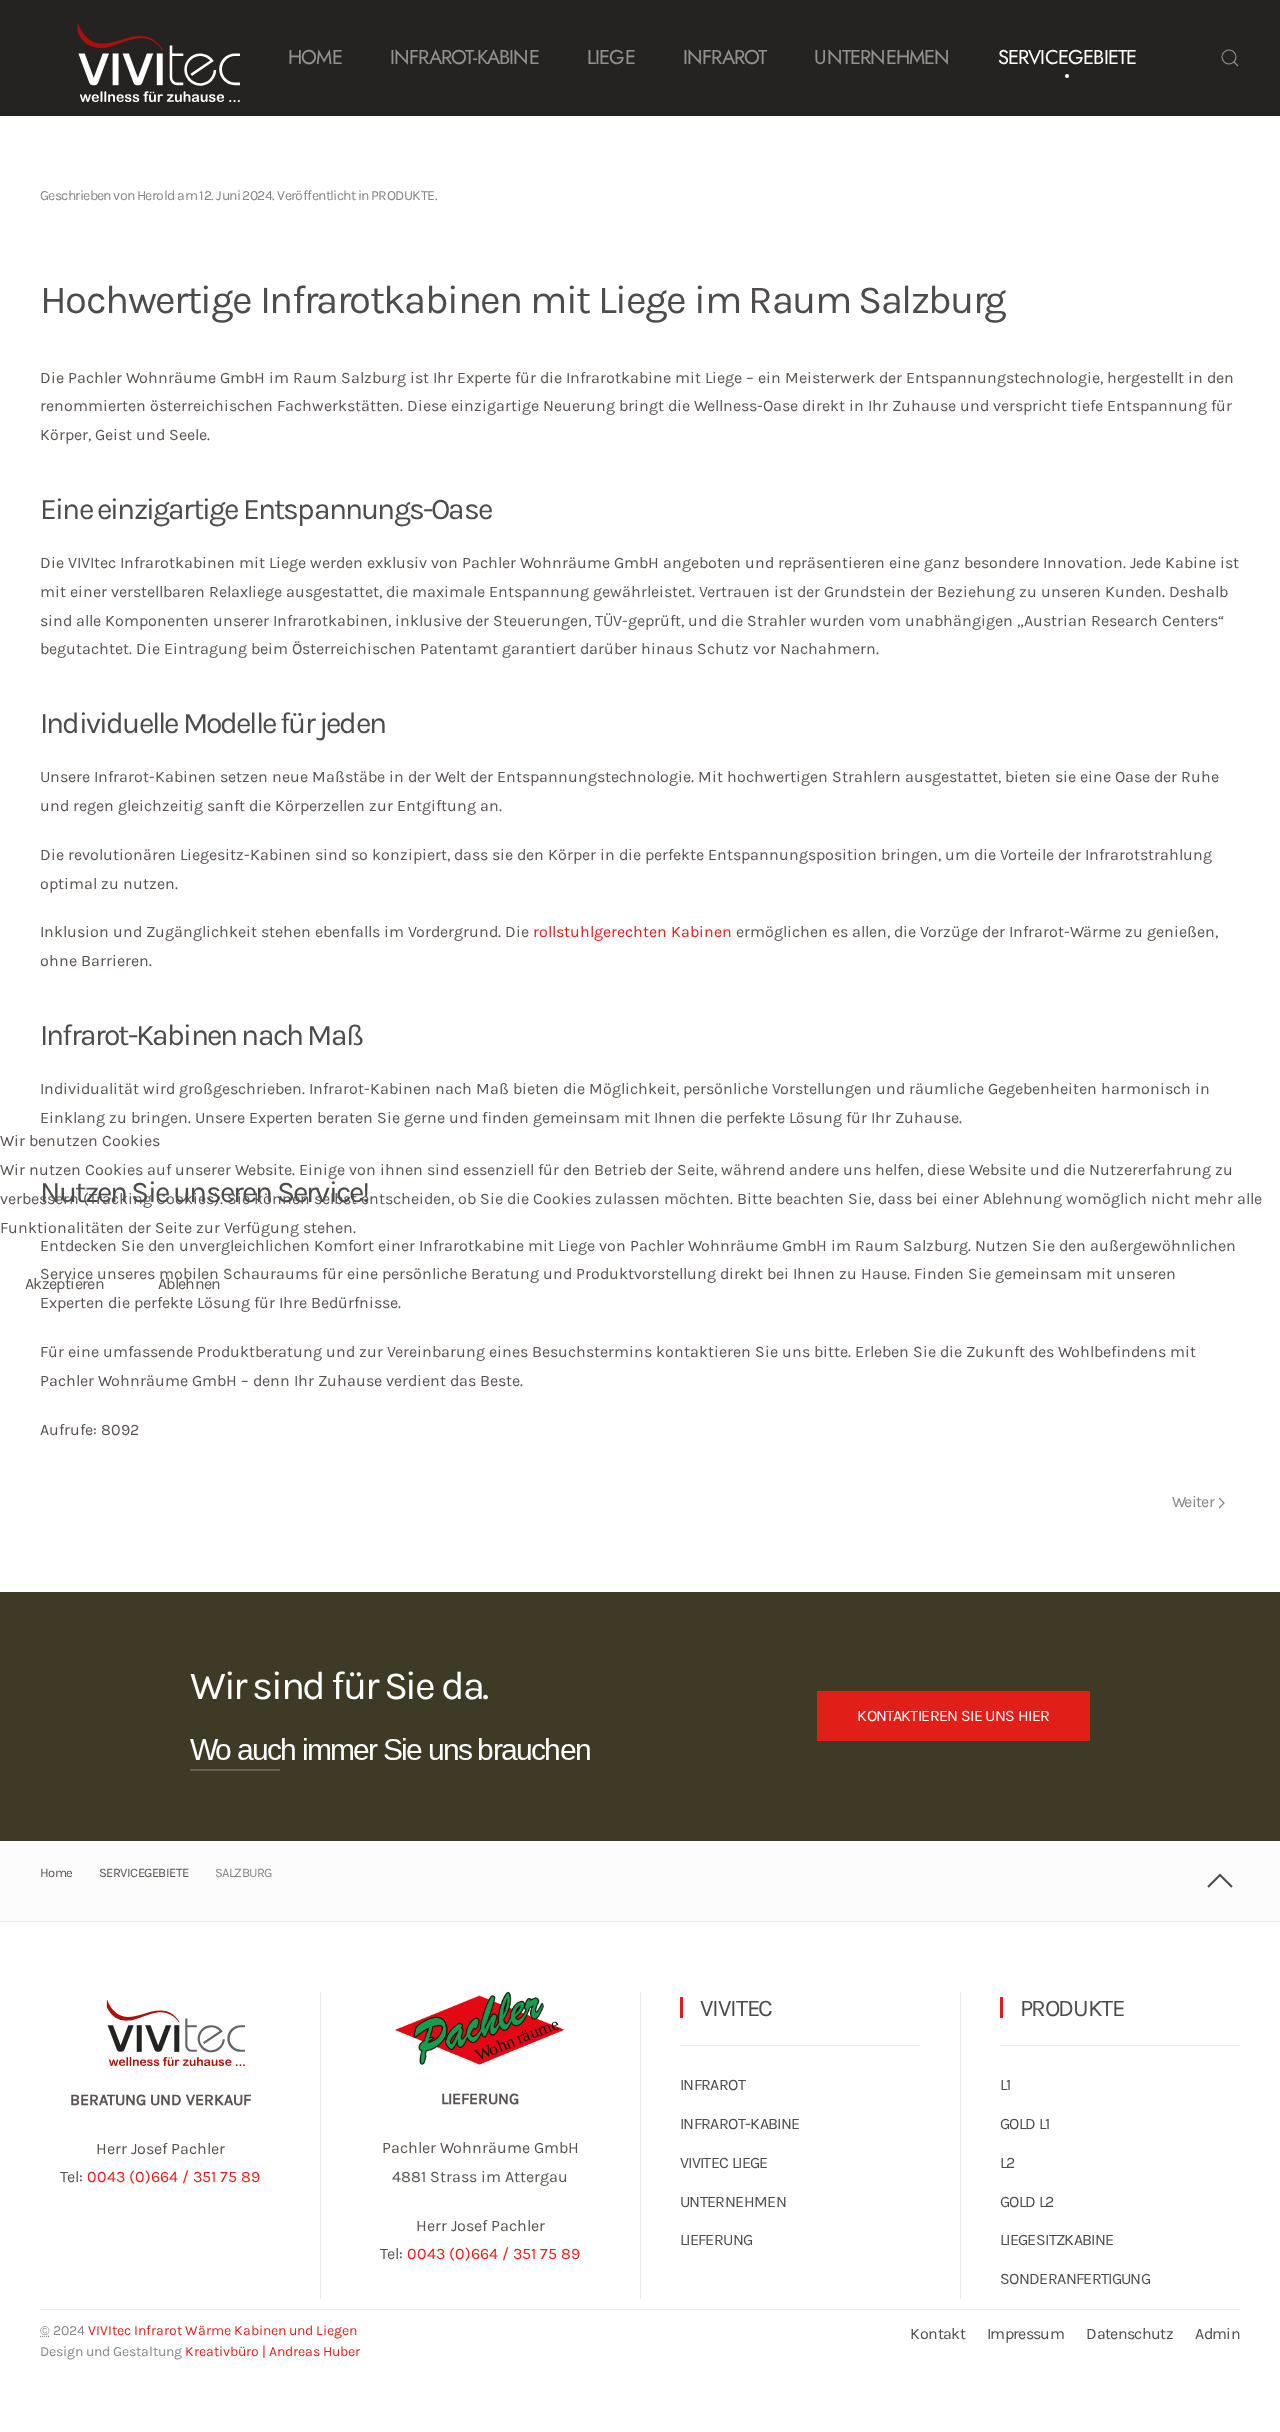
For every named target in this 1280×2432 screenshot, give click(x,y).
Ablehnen (189, 1283)
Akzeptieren (64, 1283)
